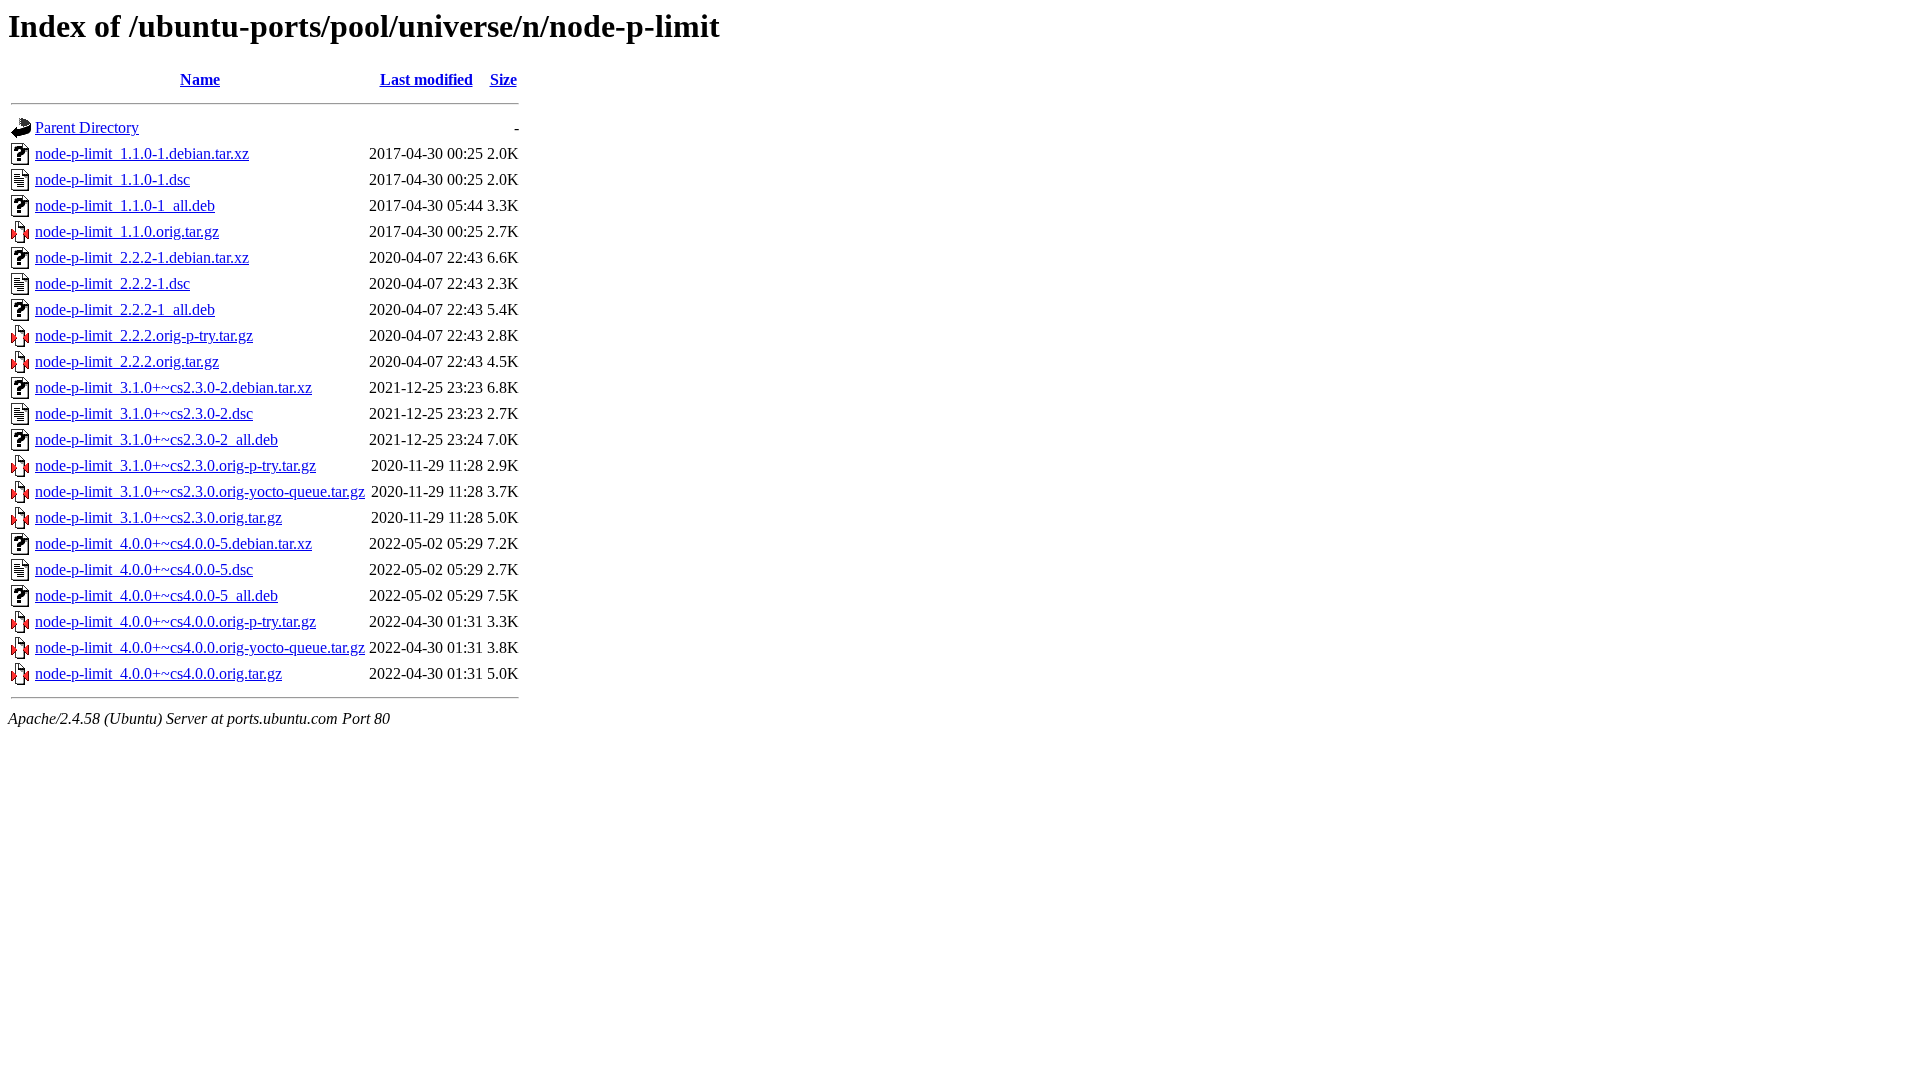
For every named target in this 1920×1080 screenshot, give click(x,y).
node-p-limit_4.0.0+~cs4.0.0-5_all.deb (156, 595)
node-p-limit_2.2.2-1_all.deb (125, 309)
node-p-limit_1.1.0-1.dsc (112, 179)
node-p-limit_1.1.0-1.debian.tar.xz (142, 153)
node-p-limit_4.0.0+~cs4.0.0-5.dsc (144, 569)
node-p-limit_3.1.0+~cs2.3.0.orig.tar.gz (158, 517)
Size (503, 79)
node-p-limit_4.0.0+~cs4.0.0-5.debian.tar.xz (173, 543)
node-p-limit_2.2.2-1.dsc (112, 283)
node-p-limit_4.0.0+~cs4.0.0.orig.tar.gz (158, 673)
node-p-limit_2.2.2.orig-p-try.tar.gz (144, 335)
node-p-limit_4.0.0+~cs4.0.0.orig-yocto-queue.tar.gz (200, 647)
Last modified (426, 79)
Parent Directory (87, 127)
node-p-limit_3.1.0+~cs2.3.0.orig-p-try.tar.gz (175, 465)
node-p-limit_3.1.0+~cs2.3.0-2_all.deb (156, 439)
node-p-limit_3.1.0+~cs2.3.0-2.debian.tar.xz (173, 387)
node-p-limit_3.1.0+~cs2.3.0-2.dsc (144, 413)
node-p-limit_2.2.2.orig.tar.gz (127, 361)
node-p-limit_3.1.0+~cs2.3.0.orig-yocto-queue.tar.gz (200, 491)
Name (200, 79)
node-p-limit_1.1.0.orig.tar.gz (127, 231)
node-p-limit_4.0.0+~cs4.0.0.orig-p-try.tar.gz (175, 621)
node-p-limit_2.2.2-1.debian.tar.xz (142, 257)
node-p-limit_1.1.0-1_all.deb (125, 205)
